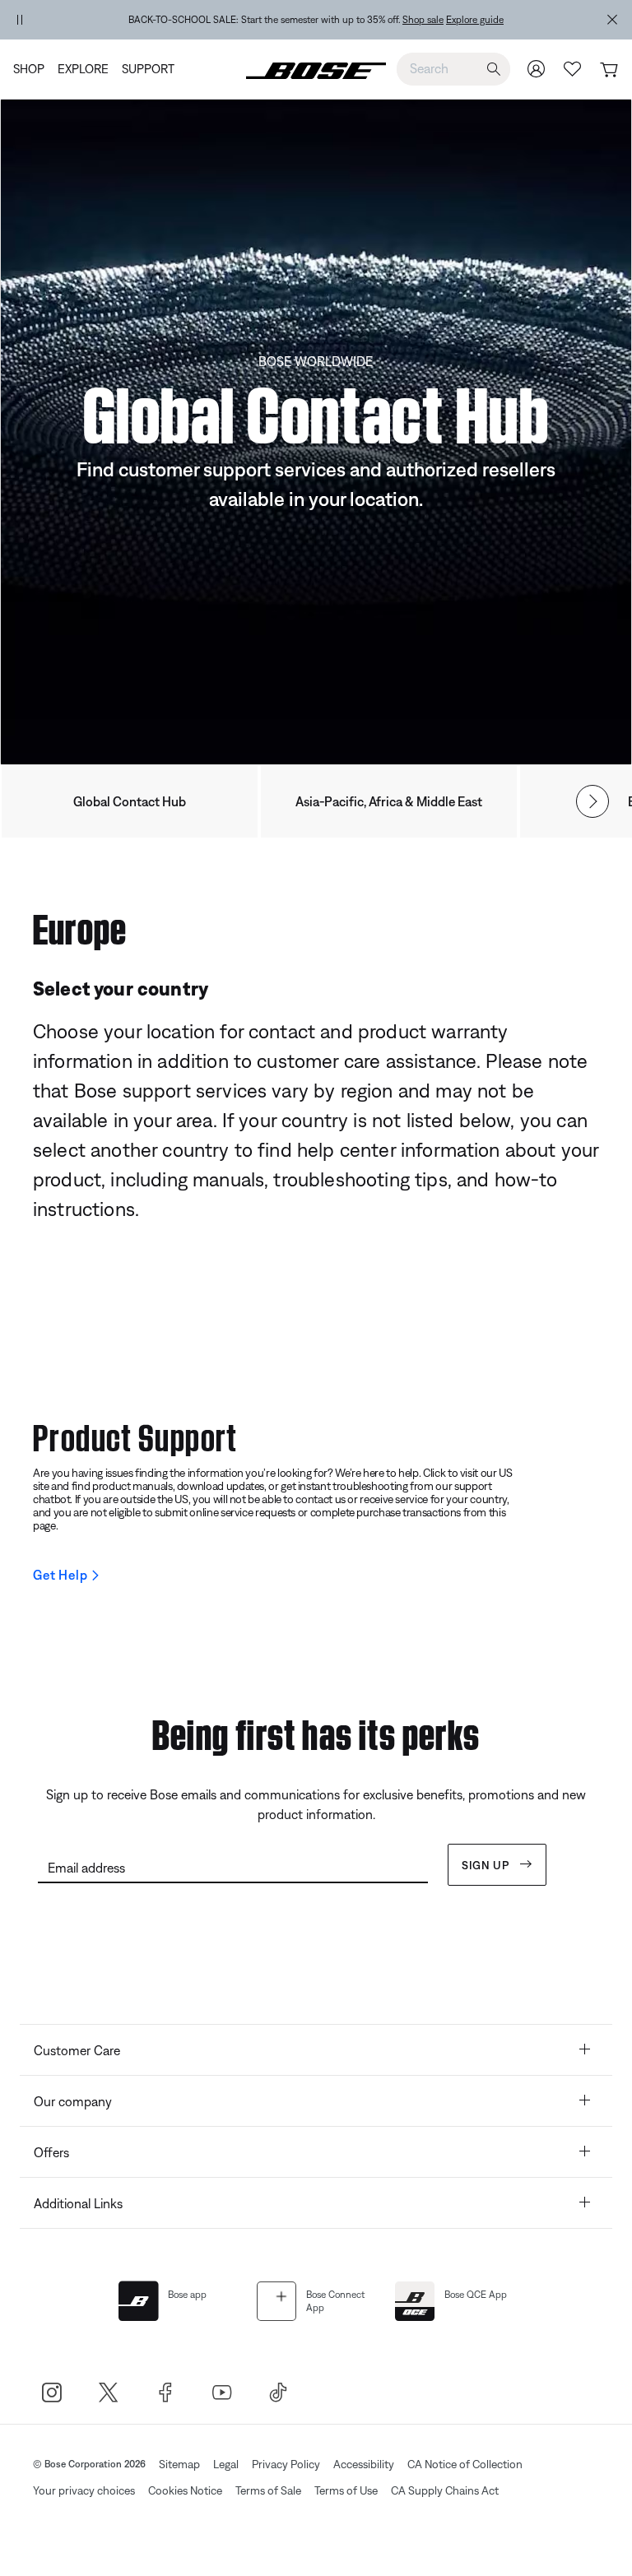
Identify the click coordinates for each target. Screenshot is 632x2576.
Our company (73, 2101)
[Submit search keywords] (494, 70)
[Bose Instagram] (51, 2392)
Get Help (60, 1575)
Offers (51, 2152)
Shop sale (423, 20)
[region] (316, 20)
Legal (226, 2464)
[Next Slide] (592, 801)
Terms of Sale (268, 2490)
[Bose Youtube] (222, 2392)
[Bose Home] (316, 69)
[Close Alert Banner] (612, 20)
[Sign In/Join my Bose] (537, 69)
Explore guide (475, 20)
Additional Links (78, 2203)
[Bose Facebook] (165, 2392)
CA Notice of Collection (465, 2464)
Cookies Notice (185, 2490)
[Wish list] (573, 69)
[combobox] (453, 68)
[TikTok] (279, 2392)
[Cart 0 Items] (609, 70)
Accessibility (364, 2464)
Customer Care (77, 2050)
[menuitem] (32, 69)
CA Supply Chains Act (445, 2490)
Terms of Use (346, 2490)
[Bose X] (108, 2392)
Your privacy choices (84, 2490)
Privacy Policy (286, 2464)
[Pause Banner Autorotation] (20, 20)
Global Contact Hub (130, 801)
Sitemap (179, 2464)
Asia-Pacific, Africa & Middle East (389, 801)
